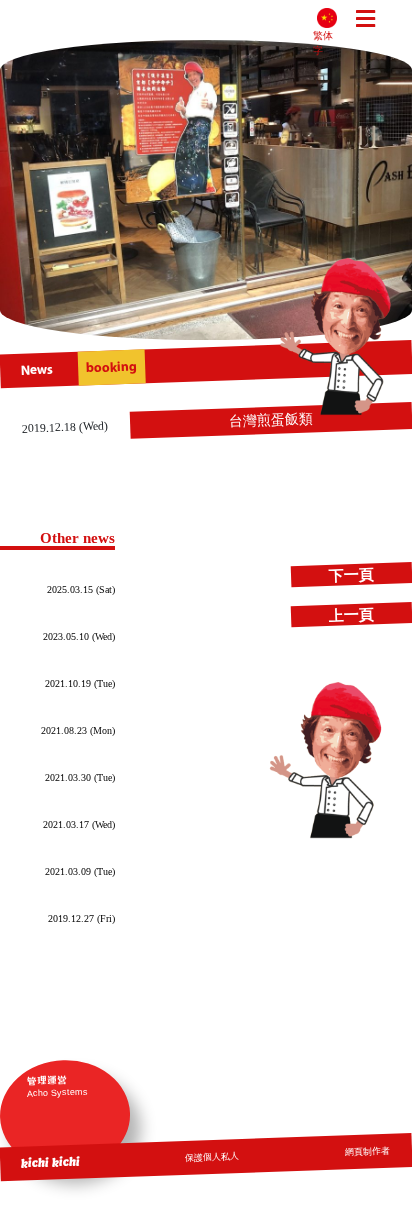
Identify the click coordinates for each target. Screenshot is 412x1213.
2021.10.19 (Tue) (80, 683)
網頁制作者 (367, 1151)
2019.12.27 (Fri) (81, 918)
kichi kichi (51, 1161)
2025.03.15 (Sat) (81, 589)
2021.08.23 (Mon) (78, 730)
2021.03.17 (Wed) (79, 824)
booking (111, 367)
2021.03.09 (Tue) (80, 871)
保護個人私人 (212, 1157)
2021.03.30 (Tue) (80, 777)
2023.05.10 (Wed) (79, 636)
